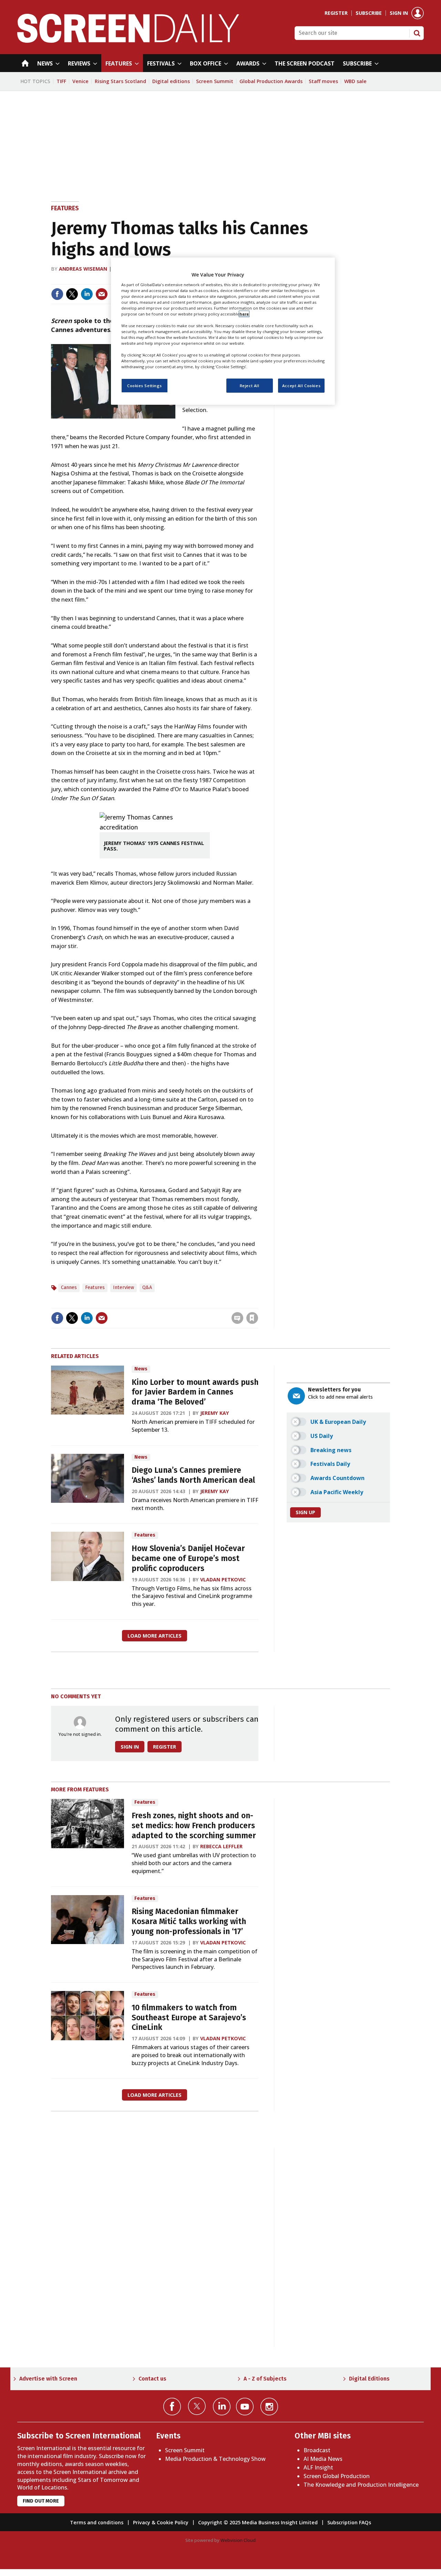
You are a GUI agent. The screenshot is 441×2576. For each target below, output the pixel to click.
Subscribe (369, 13)
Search (417, 33)
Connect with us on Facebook (172, 2407)
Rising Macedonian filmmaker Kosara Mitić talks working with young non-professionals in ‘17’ (189, 1921)
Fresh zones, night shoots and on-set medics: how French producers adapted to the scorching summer (194, 1826)
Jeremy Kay (215, 1413)
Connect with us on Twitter (197, 2406)
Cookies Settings (145, 386)
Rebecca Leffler (221, 1846)
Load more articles (155, 1636)
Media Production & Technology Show (215, 2459)
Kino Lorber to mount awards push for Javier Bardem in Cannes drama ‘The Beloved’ (195, 1392)
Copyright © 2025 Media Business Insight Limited (258, 2522)
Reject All (250, 386)
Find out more (41, 2501)
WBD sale (355, 81)
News (141, 1369)
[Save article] (252, 1318)
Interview (124, 1287)
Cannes (69, 1287)
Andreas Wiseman (83, 269)
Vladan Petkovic (223, 1579)
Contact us (152, 2379)
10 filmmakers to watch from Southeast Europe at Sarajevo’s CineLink (189, 2018)
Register (336, 13)
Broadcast (317, 2450)
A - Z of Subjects (265, 2379)
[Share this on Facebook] (57, 294)
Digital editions (171, 81)
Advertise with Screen (48, 2379)
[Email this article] (102, 294)
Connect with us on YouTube (245, 2407)
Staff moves (323, 81)
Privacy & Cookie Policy (161, 2522)
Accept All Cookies (301, 386)
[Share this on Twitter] (72, 294)
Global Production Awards (271, 81)
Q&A (147, 1287)
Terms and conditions (97, 2522)
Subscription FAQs (349, 2522)
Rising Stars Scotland (120, 81)
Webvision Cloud (238, 2540)
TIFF (61, 81)
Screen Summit (215, 81)
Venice (80, 81)
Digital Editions (369, 2379)
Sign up (305, 1512)
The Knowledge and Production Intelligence (361, 2485)
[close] (258, 1304)
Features (65, 208)
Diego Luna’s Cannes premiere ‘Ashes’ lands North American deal (193, 1475)
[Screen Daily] (128, 41)
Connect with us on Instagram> (269, 2407)
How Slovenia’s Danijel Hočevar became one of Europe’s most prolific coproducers (188, 1558)
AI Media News (323, 2459)
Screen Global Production (337, 2476)
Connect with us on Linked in (222, 2407)
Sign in (399, 13)
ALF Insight (318, 2467)
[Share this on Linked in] (87, 294)
